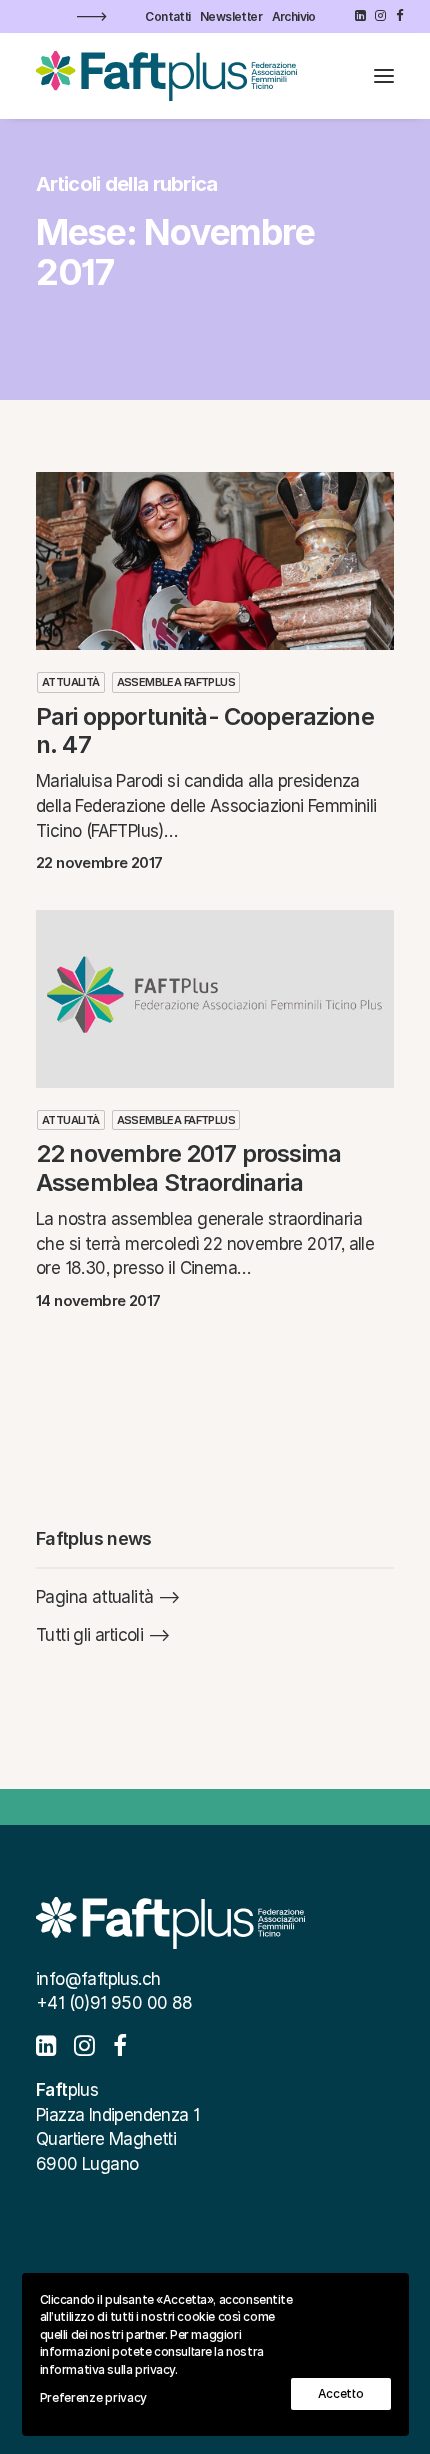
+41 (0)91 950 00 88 (114, 2003)
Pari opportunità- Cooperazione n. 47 (205, 731)
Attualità (71, 682)
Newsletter (231, 16)
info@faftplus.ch (98, 1979)
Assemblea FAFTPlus (176, 682)
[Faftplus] (166, 76)
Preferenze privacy (94, 2397)
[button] (360, 15)
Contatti (167, 16)
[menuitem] (167, 16)
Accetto (341, 2393)
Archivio (294, 16)
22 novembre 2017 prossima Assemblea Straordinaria (188, 1168)
